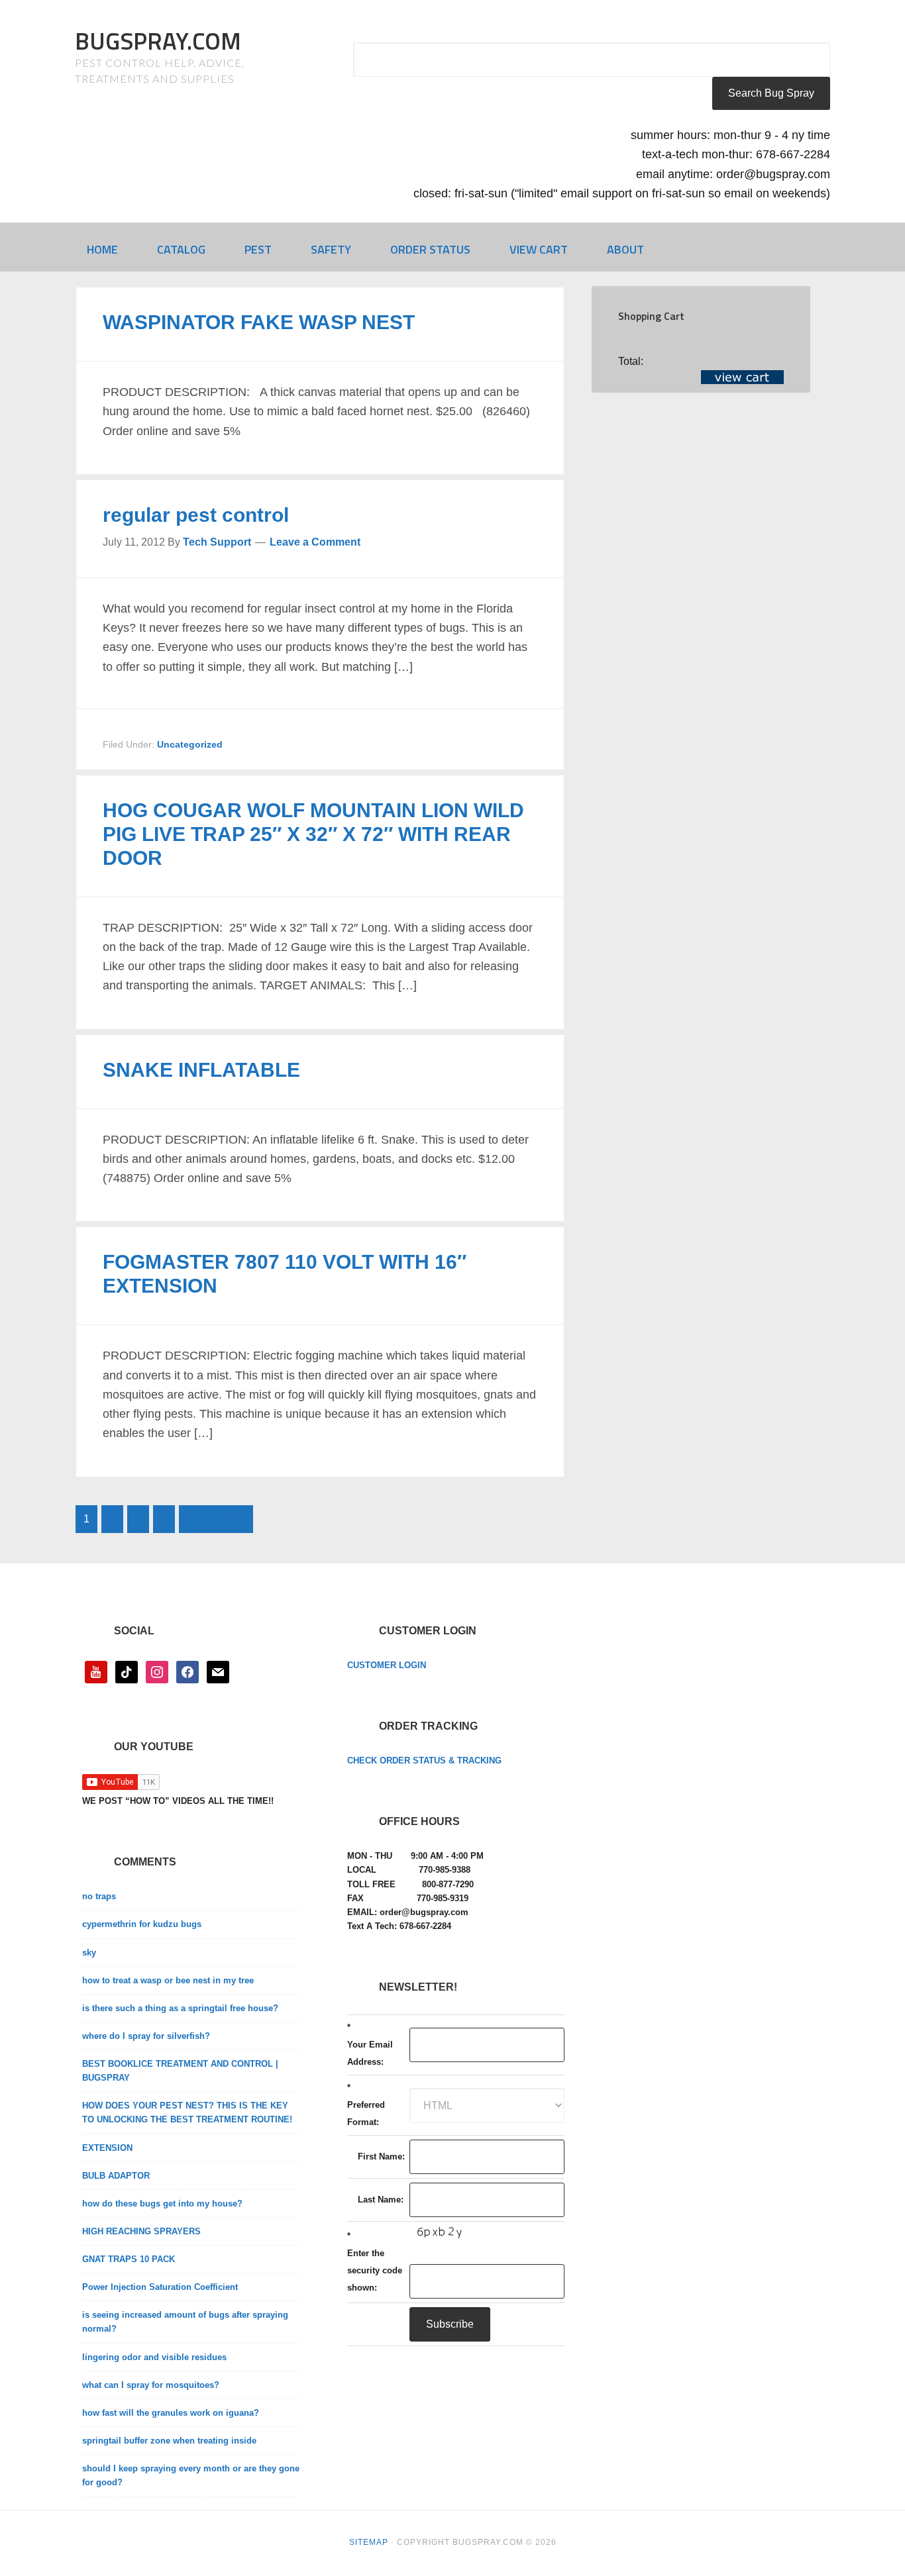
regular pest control (196, 515)
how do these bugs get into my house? (162, 2204)
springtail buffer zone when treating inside (169, 2441)
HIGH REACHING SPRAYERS (141, 2231)
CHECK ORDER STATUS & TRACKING (424, 1760)
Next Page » (216, 1519)
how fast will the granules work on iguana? (171, 2413)
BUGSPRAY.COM (158, 41)
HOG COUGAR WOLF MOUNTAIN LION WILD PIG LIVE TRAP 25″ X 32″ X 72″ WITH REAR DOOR (313, 834)
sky (89, 1953)
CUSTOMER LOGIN (387, 1665)
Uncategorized (190, 744)
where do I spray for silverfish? (146, 2036)
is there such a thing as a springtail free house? (180, 2008)
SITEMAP (369, 2542)
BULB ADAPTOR (116, 2176)
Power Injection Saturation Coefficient (160, 2287)
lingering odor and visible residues (154, 2357)
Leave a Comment (315, 542)
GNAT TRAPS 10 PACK (129, 2259)
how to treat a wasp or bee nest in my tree (168, 1980)
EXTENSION (107, 2148)
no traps (99, 1896)
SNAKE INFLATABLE (201, 1070)
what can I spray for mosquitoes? (151, 2385)
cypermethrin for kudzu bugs (142, 1924)
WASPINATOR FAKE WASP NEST (259, 322)
